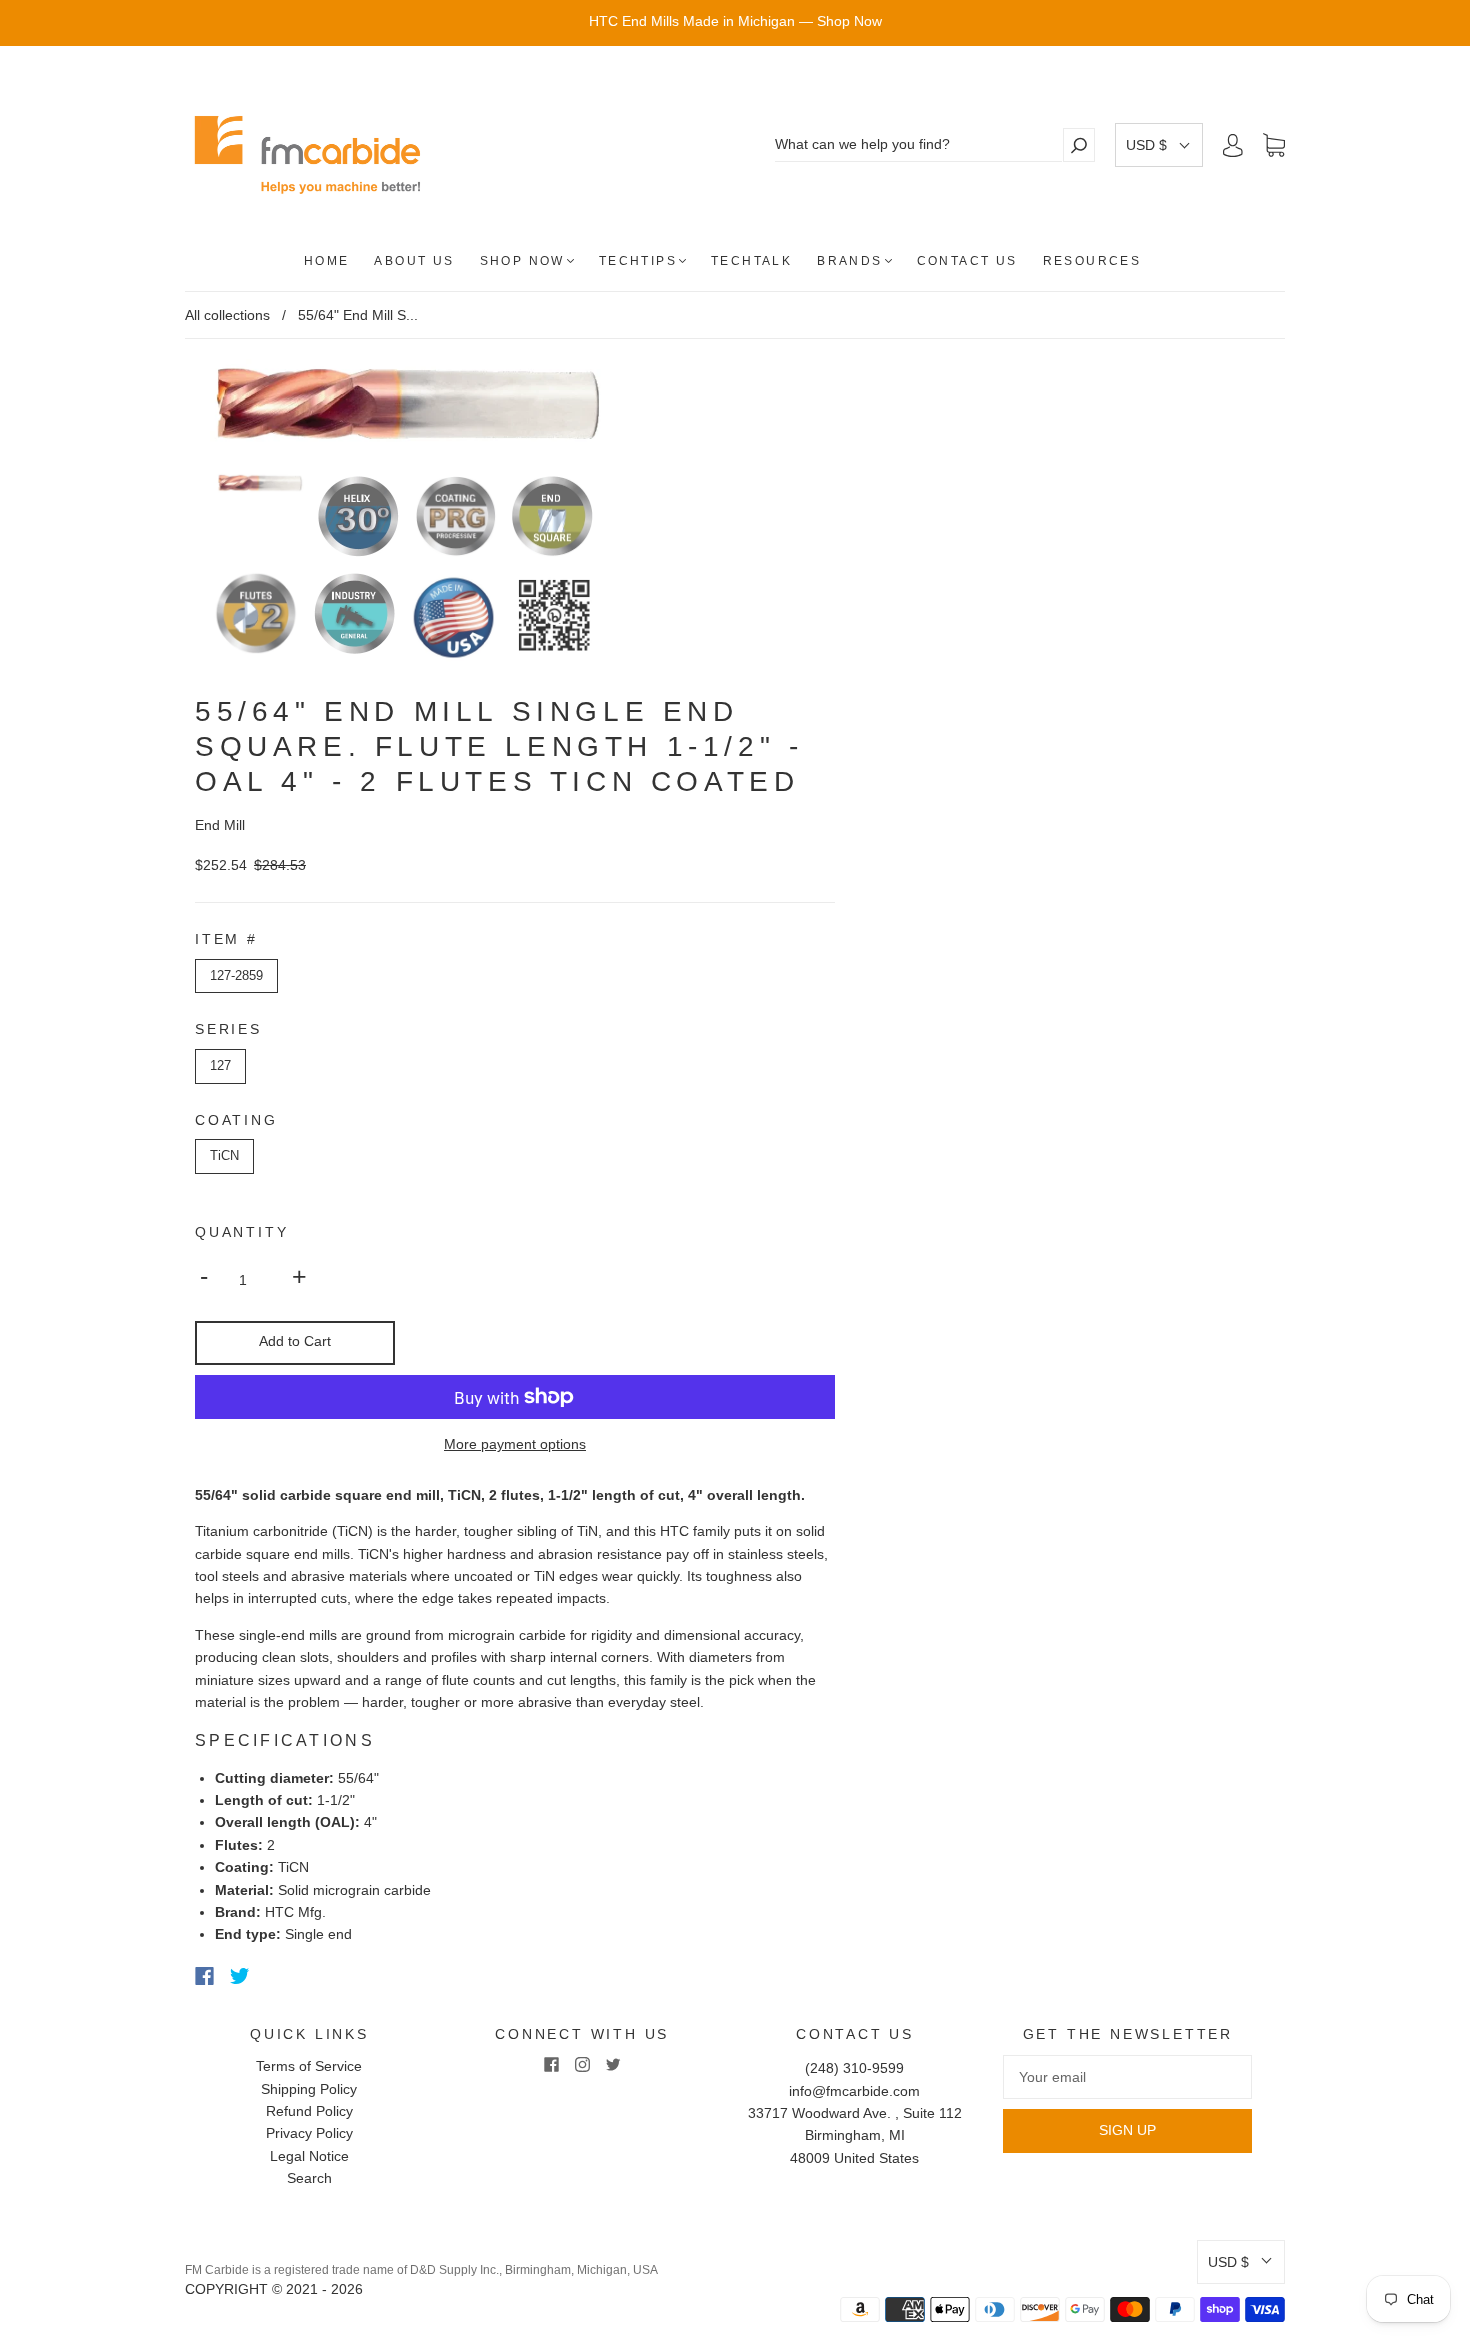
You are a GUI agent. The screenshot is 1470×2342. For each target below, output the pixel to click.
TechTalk (751, 261)
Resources (1092, 261)
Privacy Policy (309, 2133)
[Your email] (1127, 2077)
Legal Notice (309, 2156)
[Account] (1233, 145)
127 (220, 1065)
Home (327, 261)
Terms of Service (309, 2066)
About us (414, 261)
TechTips (638, 261)
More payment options (515, 1444)
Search (309, 2178)
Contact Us (967, 261)
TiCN (224, 1155)
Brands (849, 261)
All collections (227, 315)
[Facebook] (204, 1976)
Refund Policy (309, 2111)
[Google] (281, 1976)
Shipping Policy (309, 2089)
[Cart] (1274, 146)
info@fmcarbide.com (854, 2091)
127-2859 (236, 975)
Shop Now (522, 261)
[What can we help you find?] (918, 144)
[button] (1159, 145)
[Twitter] (240, 1976)
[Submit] (1079, 144)
